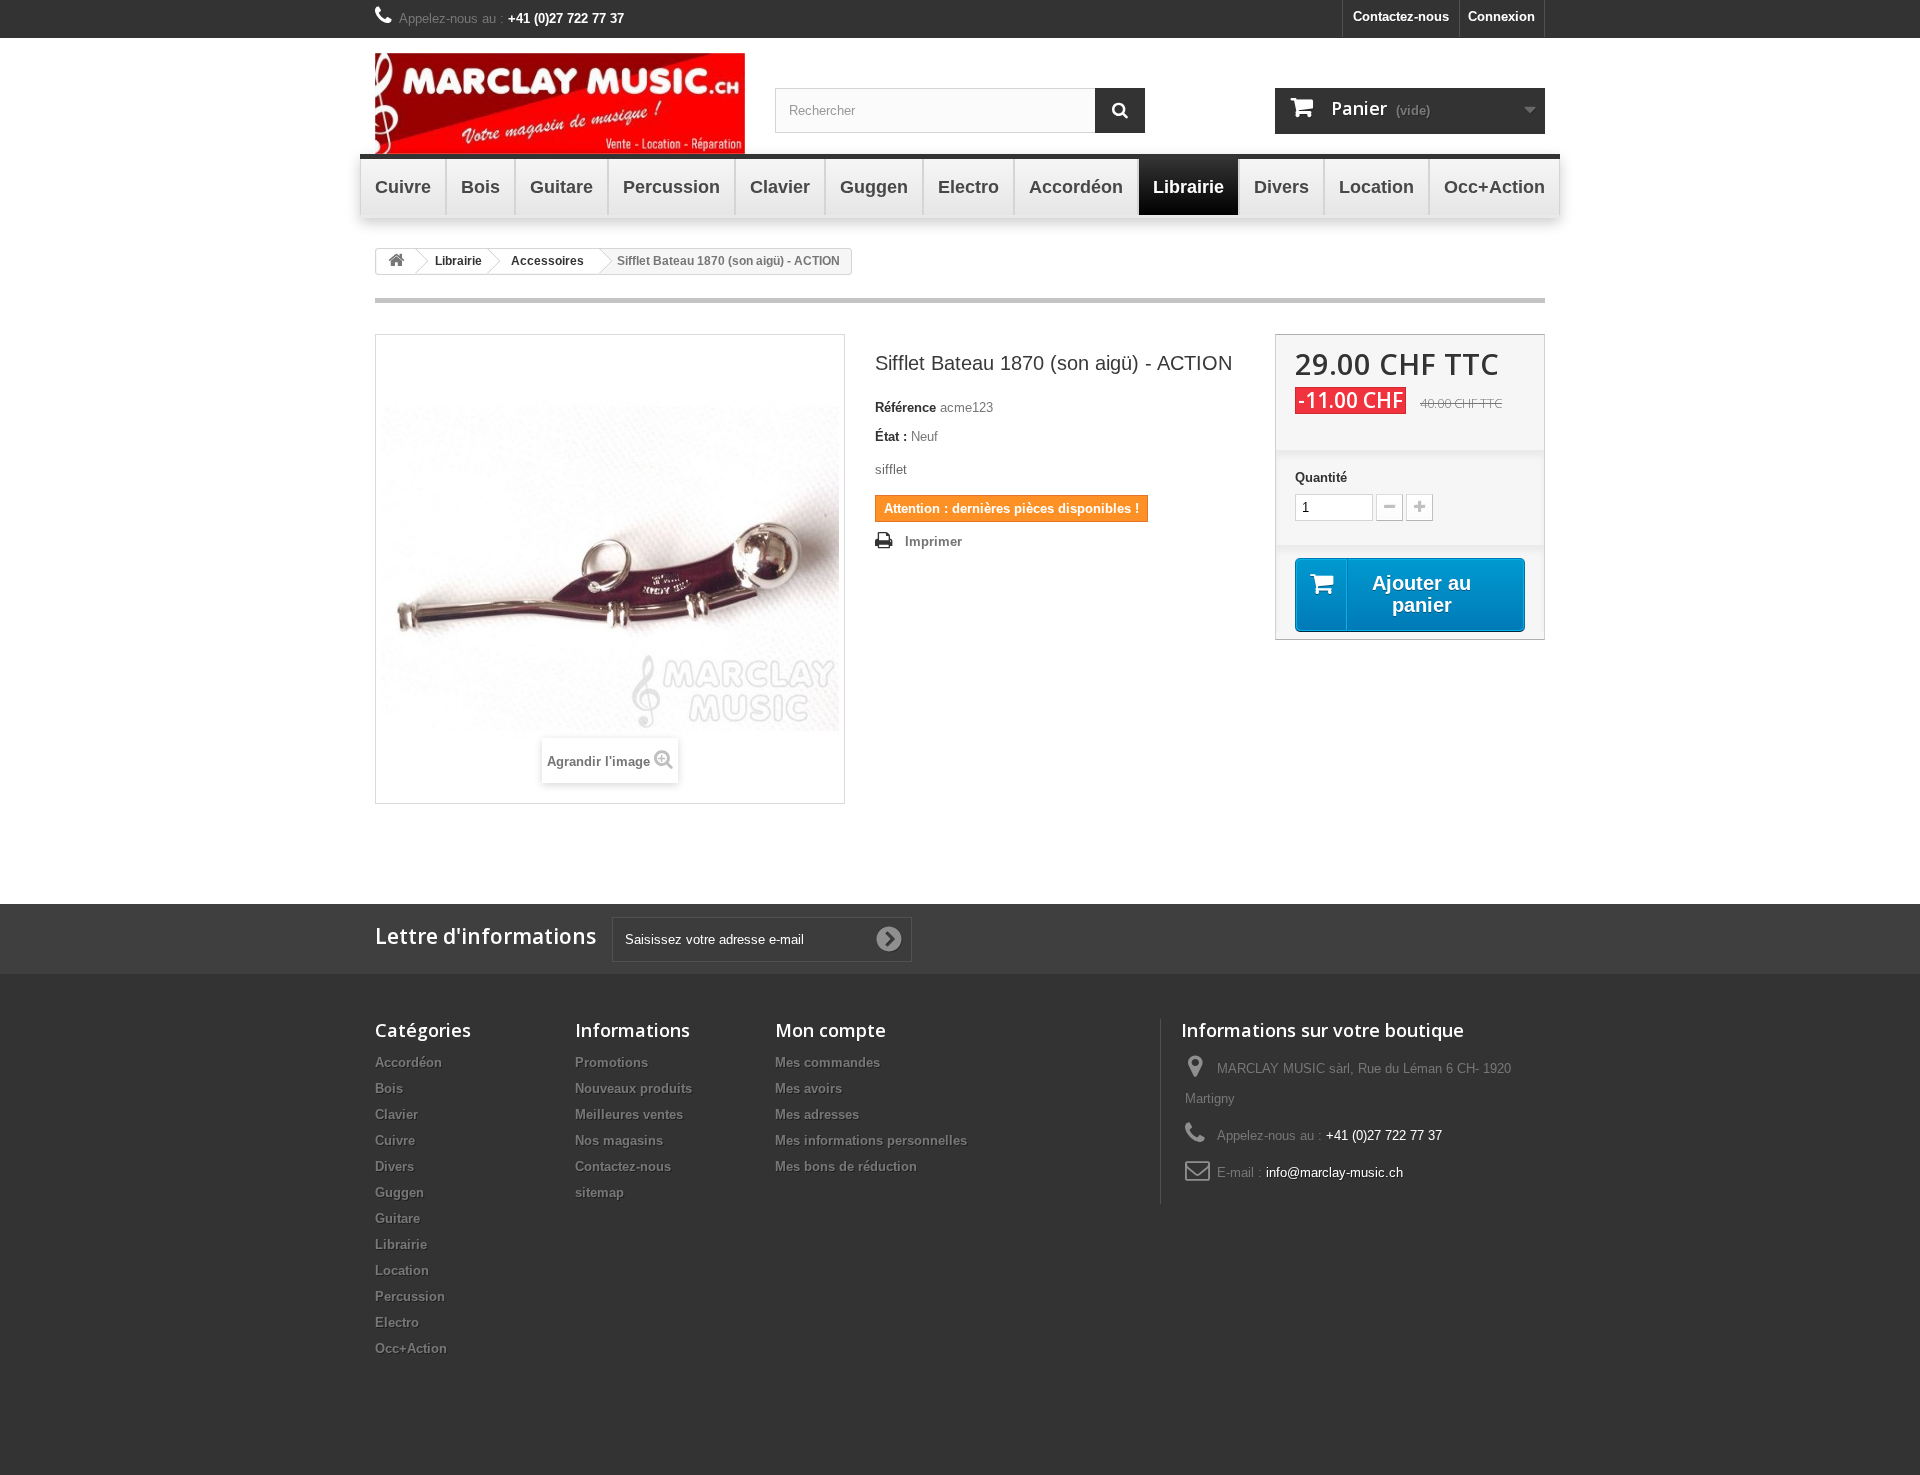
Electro (397, 1322)
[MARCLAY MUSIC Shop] (560, 103)
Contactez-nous (1401, 16)
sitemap (599, 1192)
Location (402, 1270)
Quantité (1321, 477)
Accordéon (408, 1062)
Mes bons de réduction (846, 1166)
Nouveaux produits (633, 1088)
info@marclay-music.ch (1334, 1172)
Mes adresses (817, 1114)
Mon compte (830, 1030)
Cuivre (395, 1140)
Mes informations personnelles (871, 1140)
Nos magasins (619, 1140)
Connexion (1501, 16)
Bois (389, 1088)
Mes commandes (827, 1062)
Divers (394, 1166)
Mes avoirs (808, 1088)
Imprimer (933, 541)
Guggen (399, 1192)
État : (891, 436)
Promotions (611, 1062)
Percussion (410, 1296)
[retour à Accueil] (396, 261)
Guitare (397, 1218)
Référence (905, 407)
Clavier (396, 1114)
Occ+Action (411, 1348)
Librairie (401, 1244)
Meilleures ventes (629, 1114)
